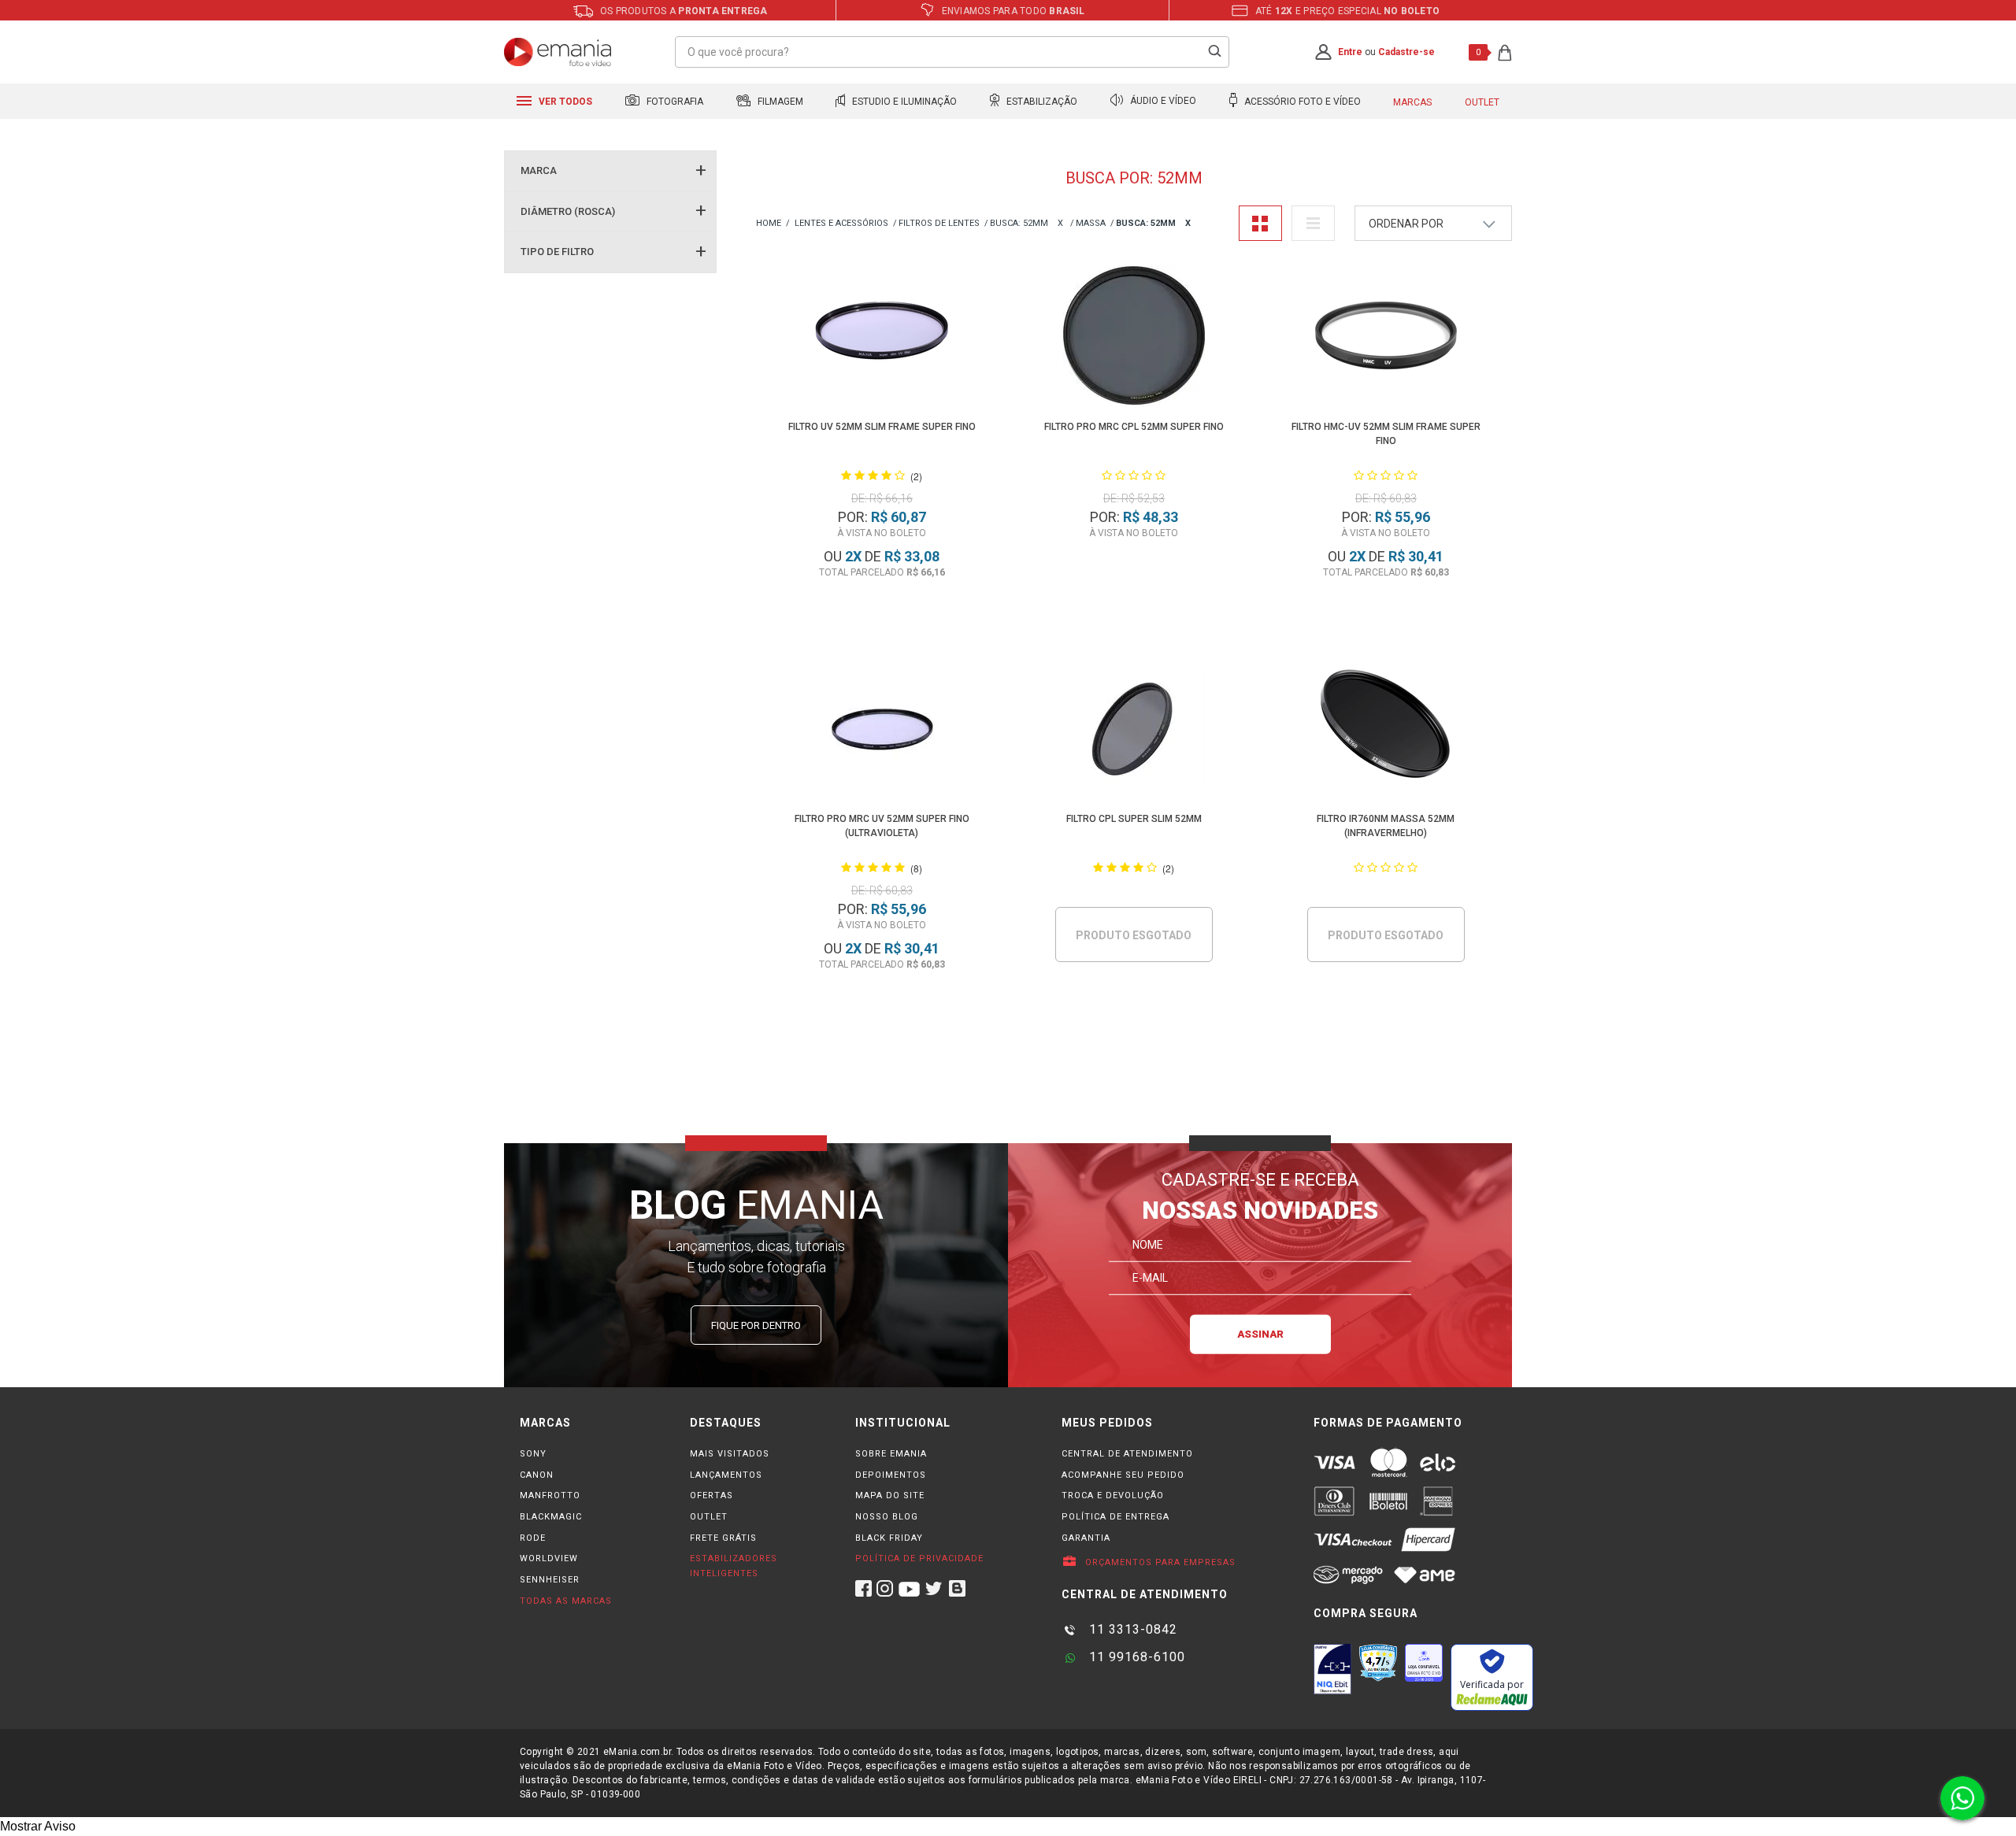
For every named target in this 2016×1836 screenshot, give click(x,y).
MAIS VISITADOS (730, 1454)
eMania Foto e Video (769, 224)
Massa (1091, 223)
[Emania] (558, 52)
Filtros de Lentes (939, 223)
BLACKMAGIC (551, 1517)
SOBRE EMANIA (891, 1454)
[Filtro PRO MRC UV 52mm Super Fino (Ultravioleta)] (882, 730)
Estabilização (1041, 102)
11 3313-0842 (1131, 1629)
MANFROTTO (550, 1495)
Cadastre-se (1406, 52)
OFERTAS (712, 1495)
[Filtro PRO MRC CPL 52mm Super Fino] (1134, 338)
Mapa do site (890, 1495)
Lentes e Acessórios (841, 223)
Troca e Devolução (1113, 1495)
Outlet (1482, 102)
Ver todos (564, 102)
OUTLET (709, 1517)
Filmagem (779, 102)
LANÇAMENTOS (726, 1475)
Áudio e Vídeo (1162, 102)
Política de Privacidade (919, 1558)
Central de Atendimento (1127, 1454)
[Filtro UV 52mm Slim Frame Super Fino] (882, 338)
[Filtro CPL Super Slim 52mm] (1134, 730)
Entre (1350, 52)
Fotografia (674, 102)
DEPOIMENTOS (891, 1475)
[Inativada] (1332, 1669)
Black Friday (889, 1538)
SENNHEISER (550, 1580)
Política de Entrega (1115, 1517)
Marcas (1412, 102)
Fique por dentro (756, 1325)
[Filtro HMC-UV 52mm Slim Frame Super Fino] (1386, 338)
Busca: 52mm (1019, 223)
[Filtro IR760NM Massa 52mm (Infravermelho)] (1386, 730)
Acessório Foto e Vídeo (1301, 102)
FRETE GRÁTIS (723, 1538)
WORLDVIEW (549, 1558)
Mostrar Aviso (38, 1826)
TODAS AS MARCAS (566, 1601)
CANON (537, 1475)
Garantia (1086, 1538)
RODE (533, 1538)
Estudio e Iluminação (903, 102)
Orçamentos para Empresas (1159, 1562)
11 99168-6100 (1135, 1657)
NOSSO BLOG (887, 1517)
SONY (533, 1454)
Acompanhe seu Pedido (1123, 1475)
